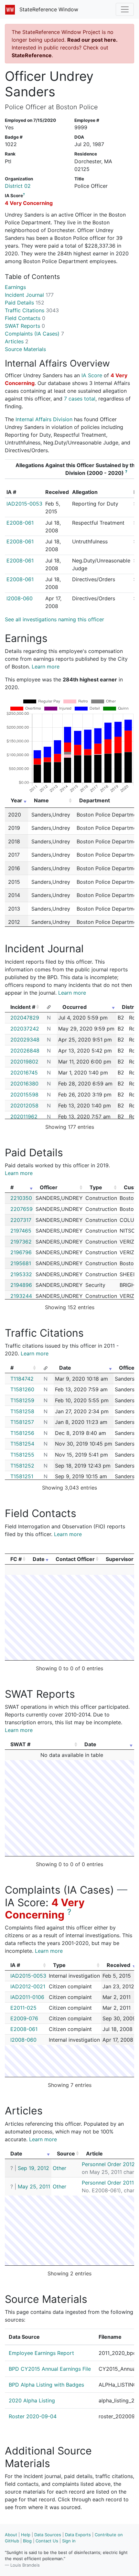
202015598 (24, 1095)
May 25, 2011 (34, 2186)
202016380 (24, 1084)
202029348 (25, 1040)
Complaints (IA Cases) (34, 334)
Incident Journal (29, 295)
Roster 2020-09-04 (33, 2416)
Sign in (69, 2541)
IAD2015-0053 (24, 504)
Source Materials (25, 349)
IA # (15, 1965)
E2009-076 (24, 2018)
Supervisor (120, 1559)
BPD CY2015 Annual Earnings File (50, 2369)
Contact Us (47, 2541)
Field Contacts (25, 318)
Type (96, 1187)
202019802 (24, 1062)
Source (66, 2154)
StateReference (32, 55)
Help (26, 2535)
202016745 (24, 1073)
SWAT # (20, 1744)
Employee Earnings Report (41, 2353)
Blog (27, 2541)
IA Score (92, 375)
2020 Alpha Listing (32, 2400)
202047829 (25, 1018)
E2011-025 (23, 2008)
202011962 (24, 1117)
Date (65, 1368)
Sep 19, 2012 (33, 2168)
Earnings (15, 287)
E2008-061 (20, 523)
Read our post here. (92, 40)
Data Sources (48, 2535)
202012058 (24, 1106)
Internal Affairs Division (44, 419)
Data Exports (78, 2535)
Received (118, 1965)
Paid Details (25, 303)
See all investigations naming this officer (54, 619)
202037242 (25, 1029)
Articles (17, 341)
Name (41, 800)
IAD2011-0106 (27, 1997)
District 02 (18, 186)
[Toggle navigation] (125, 9)
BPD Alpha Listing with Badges (46, 2385)
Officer (49, 1187)
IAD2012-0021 (28, 1986)
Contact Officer (75, 1559)
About (11, 2535)
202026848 (25, 1051)
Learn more (46, 667)
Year (16, 800)
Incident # (23, 1007)
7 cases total (80, 399)
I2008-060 (20, 598)
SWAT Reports (25, 326)
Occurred (75, 1007)
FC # (16, 1559)
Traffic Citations (32, 310)
